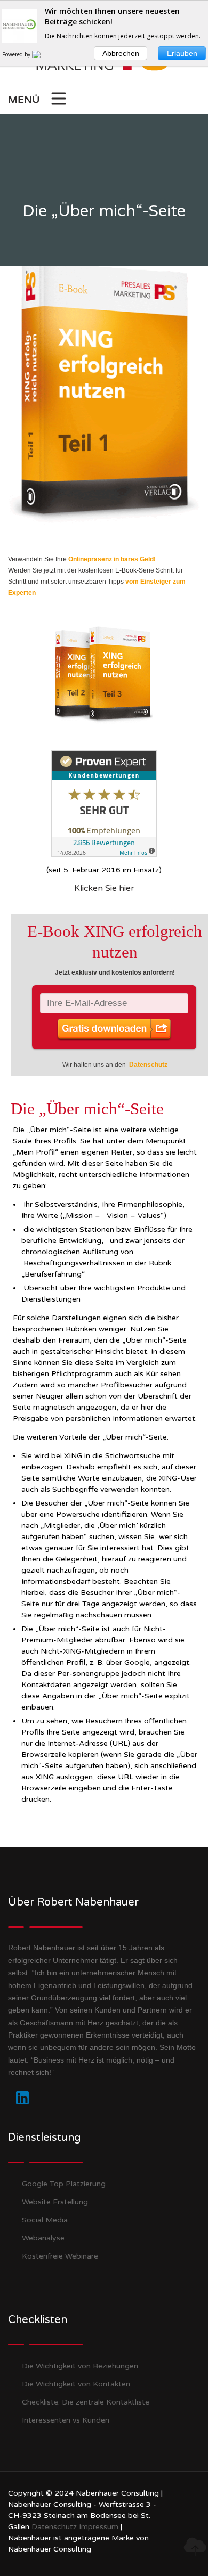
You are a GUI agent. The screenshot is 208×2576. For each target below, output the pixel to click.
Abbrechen (121, 53)
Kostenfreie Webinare (60, 2256)
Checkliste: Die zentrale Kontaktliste (86, 2402)
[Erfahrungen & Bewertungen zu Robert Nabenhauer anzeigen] (104, 803)
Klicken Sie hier (104, 888)
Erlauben (182, 53)
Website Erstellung (55, 2202)
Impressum (99, 2527)
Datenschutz (148, 1065)
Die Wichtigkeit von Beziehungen (80, 2366)
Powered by (17, 54)
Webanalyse (43, 2238)
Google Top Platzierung (64, 2184)
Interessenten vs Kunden (66, 2420)
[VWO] (43, 54)
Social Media (45, 2220)
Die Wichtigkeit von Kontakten (76, 2384)
